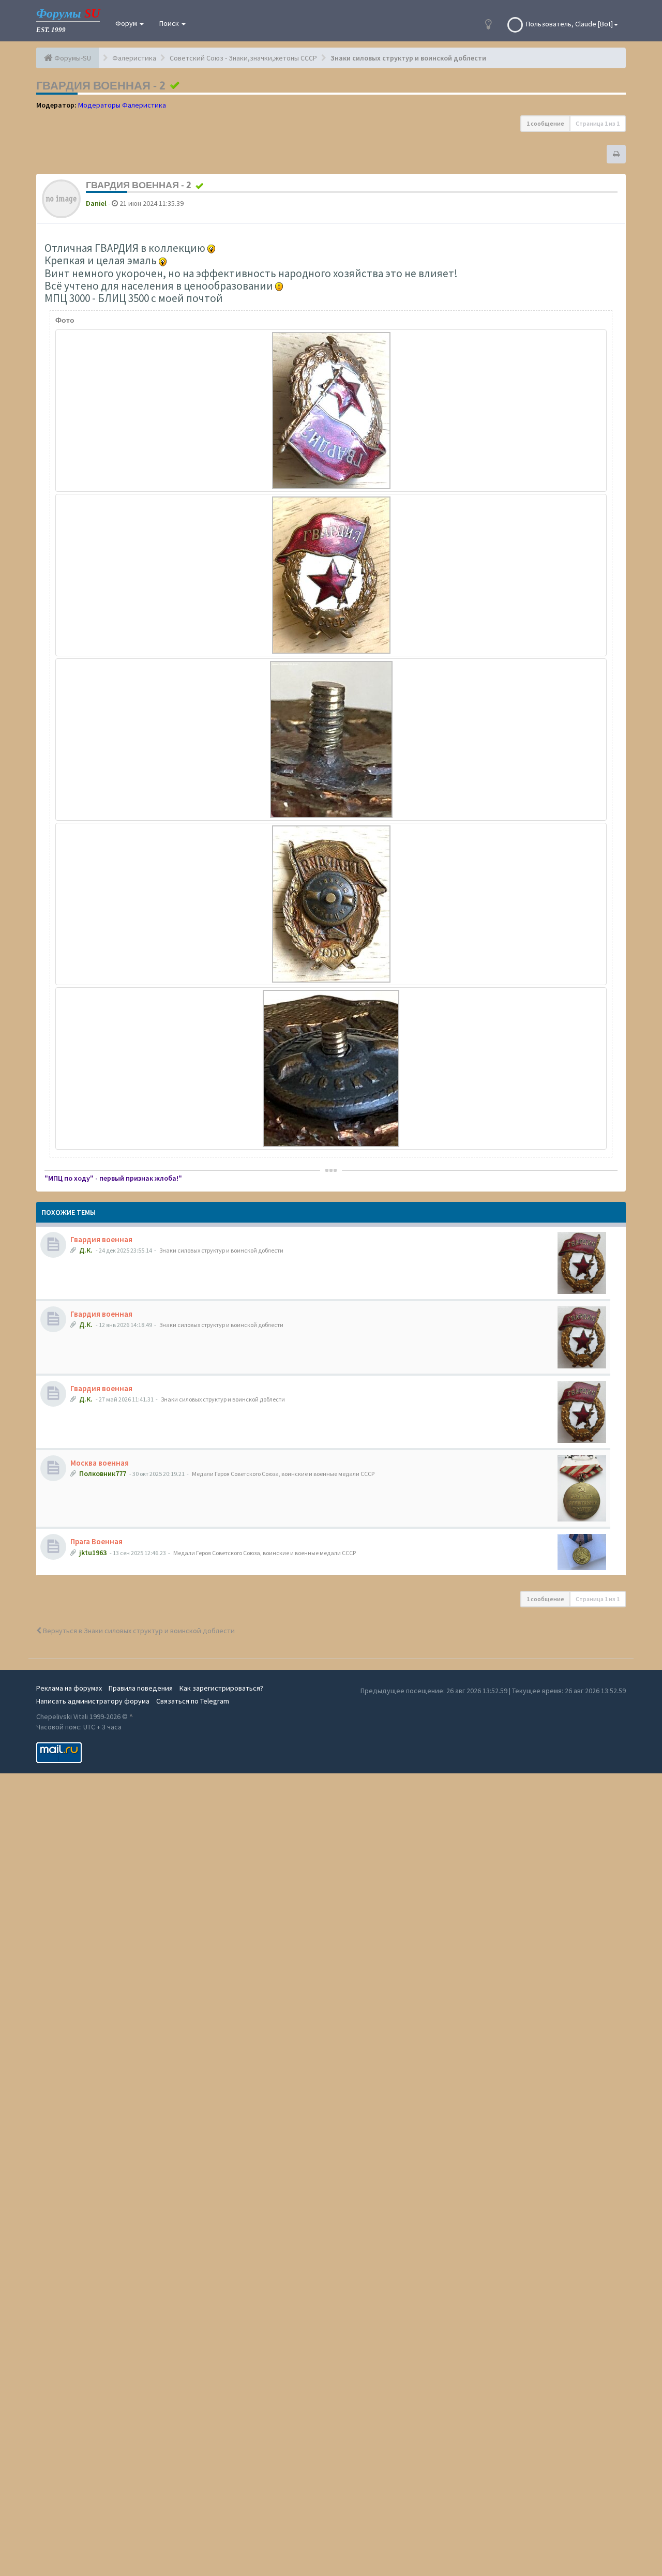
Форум (127, 23)
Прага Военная (96, 1541)
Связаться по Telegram (193, 1701)
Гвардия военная (101, 1239)
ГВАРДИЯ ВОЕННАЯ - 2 (101, 85)
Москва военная (100, 1463)
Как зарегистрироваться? (221, 1688)
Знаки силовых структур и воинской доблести (221, 1250)
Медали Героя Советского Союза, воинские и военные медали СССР (283, 1474)
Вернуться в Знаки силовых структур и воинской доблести (138, 1631)
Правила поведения (141, 1688)
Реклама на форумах (69, 1688)
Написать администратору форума (93, 1701)
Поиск (170, 23)
